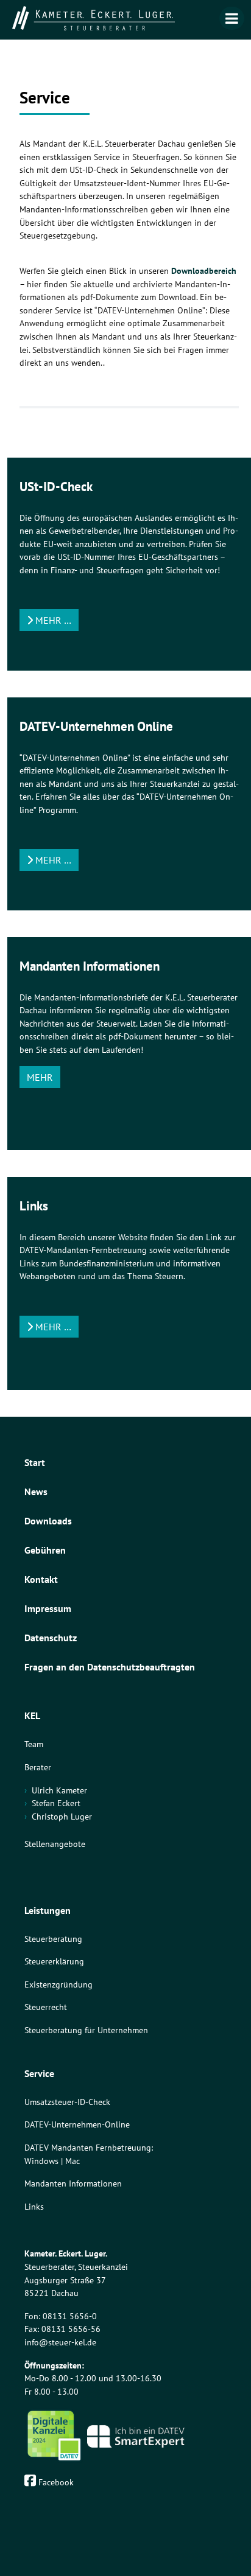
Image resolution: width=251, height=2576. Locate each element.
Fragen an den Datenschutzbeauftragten (110, 1667)
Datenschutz (51, 1638)
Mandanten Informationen (73, 2183)
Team (34, 1744)
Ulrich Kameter (59, 1790)
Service (39, 2073)
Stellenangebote (55, 1844)
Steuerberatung (53, 1939)
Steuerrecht (46, 2007)
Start (35, 1462)
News (36, 1492)
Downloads (48, 1521)
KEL (32, 1716)
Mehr (40, 1077)
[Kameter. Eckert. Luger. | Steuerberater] (125, 18)
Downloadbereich (204, 271)
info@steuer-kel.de (60, 2342)
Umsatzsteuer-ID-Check (67, 2102)
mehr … (52, 620)
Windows (41, 2161)
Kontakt (41, 1579)
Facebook (55, 2482)
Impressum (48, 1608)
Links (34, 2206)
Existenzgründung (58, 1984)
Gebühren (45, 1550)
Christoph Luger (62, 1816)
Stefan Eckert (56, 1803)
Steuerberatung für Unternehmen (86, 2030)
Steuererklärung (54, 1961)
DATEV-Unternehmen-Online (77, 2124)
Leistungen (48, 1910)
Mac (72, 2161)
